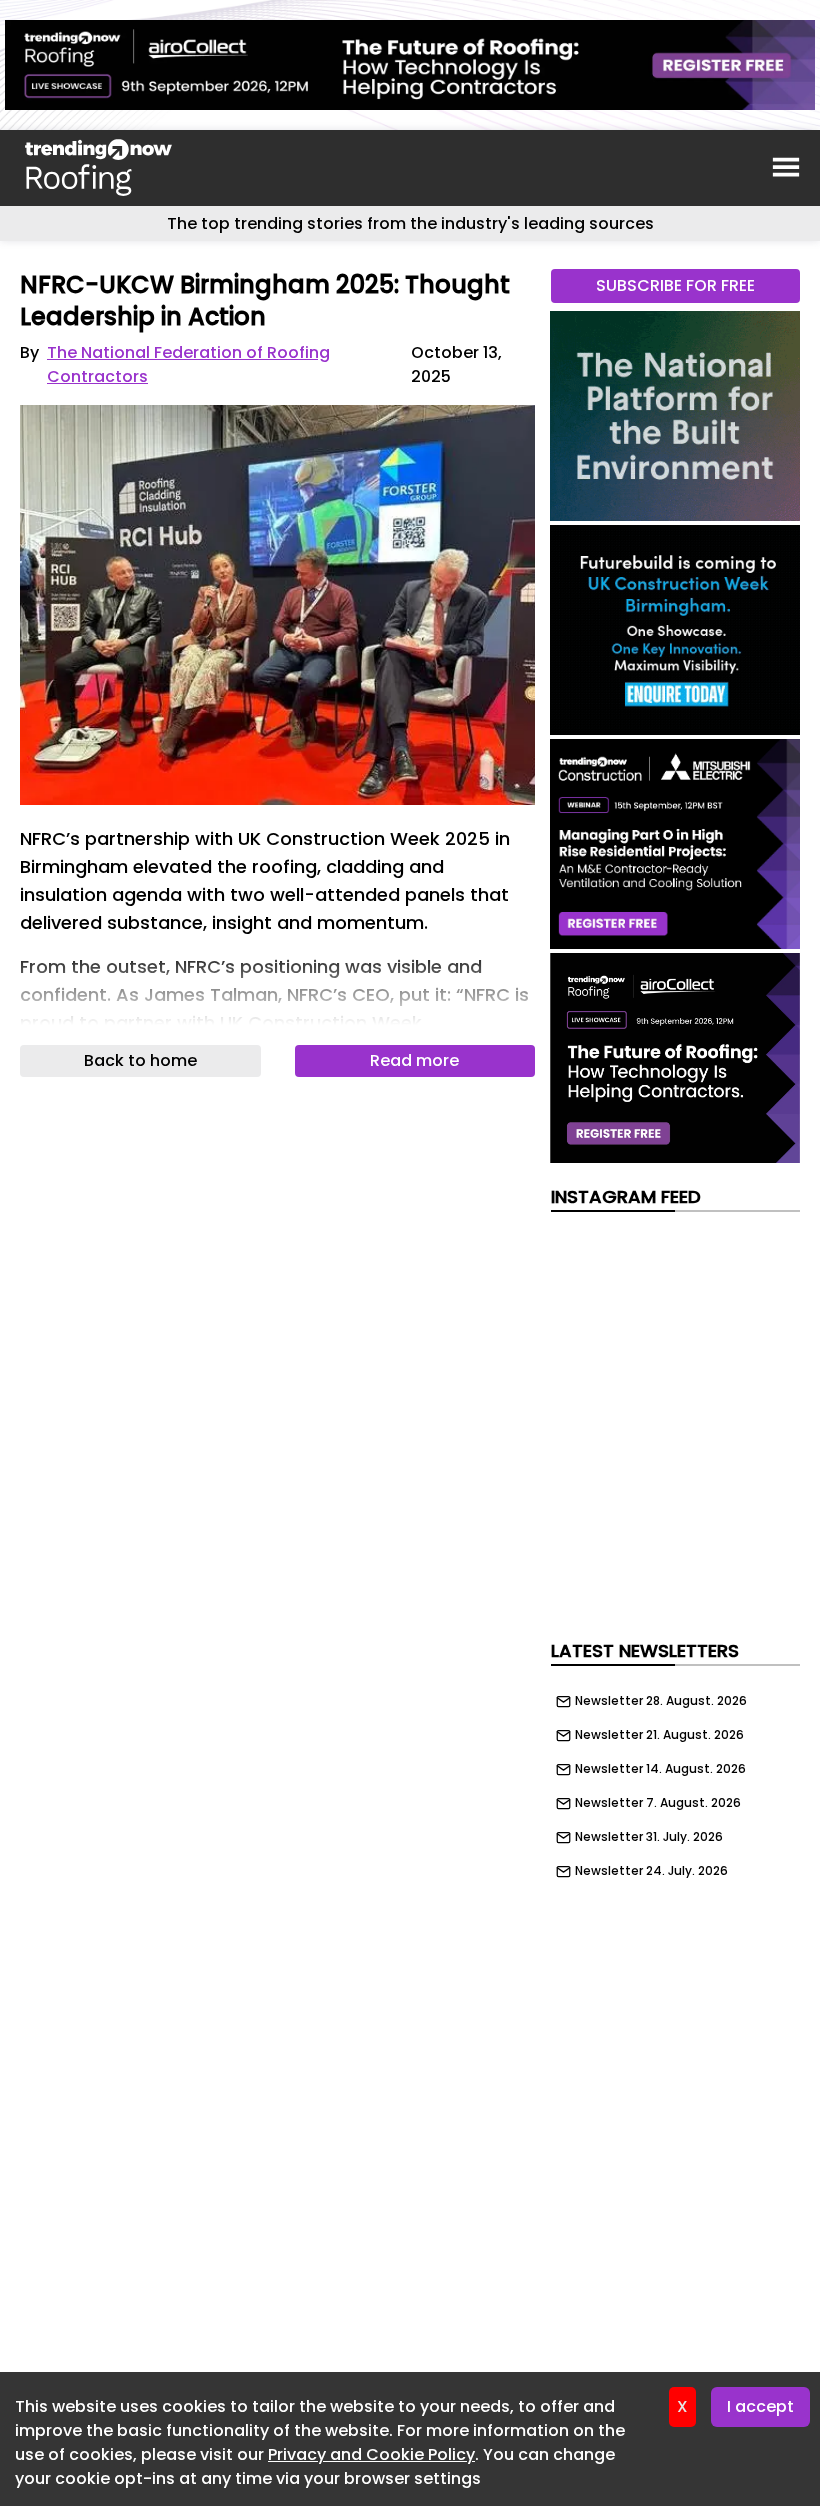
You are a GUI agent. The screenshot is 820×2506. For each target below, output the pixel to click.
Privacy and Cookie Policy (371, 2454)
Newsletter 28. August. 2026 (661, 1701)
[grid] (675, 1781)
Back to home (140, 1060)
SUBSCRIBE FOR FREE (675, 285)
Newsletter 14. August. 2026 (660, 1769)
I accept (760, 2406)
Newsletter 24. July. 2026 (651, 1871)
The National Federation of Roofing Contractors (188, 364)
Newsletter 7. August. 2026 (658, 1803)
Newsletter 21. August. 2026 (659, 1735)
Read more (414, 1060)
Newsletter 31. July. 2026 (649, 1837)
